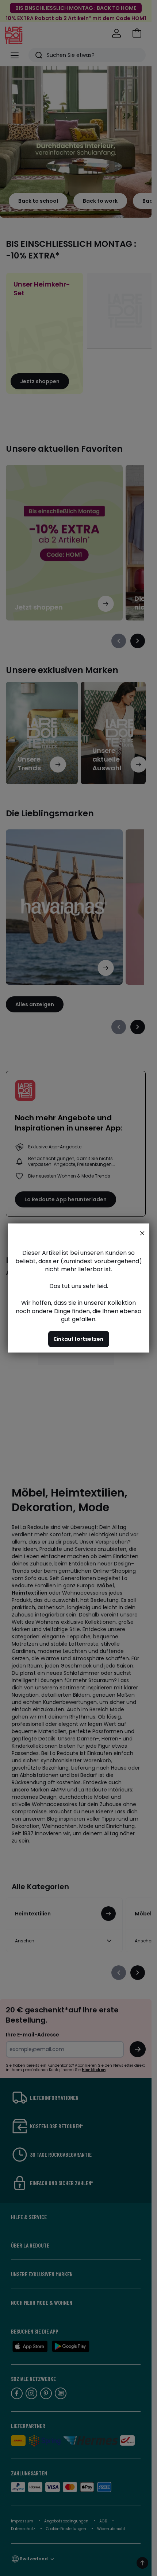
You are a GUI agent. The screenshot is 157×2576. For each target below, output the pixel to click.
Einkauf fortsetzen (79, 1339)
